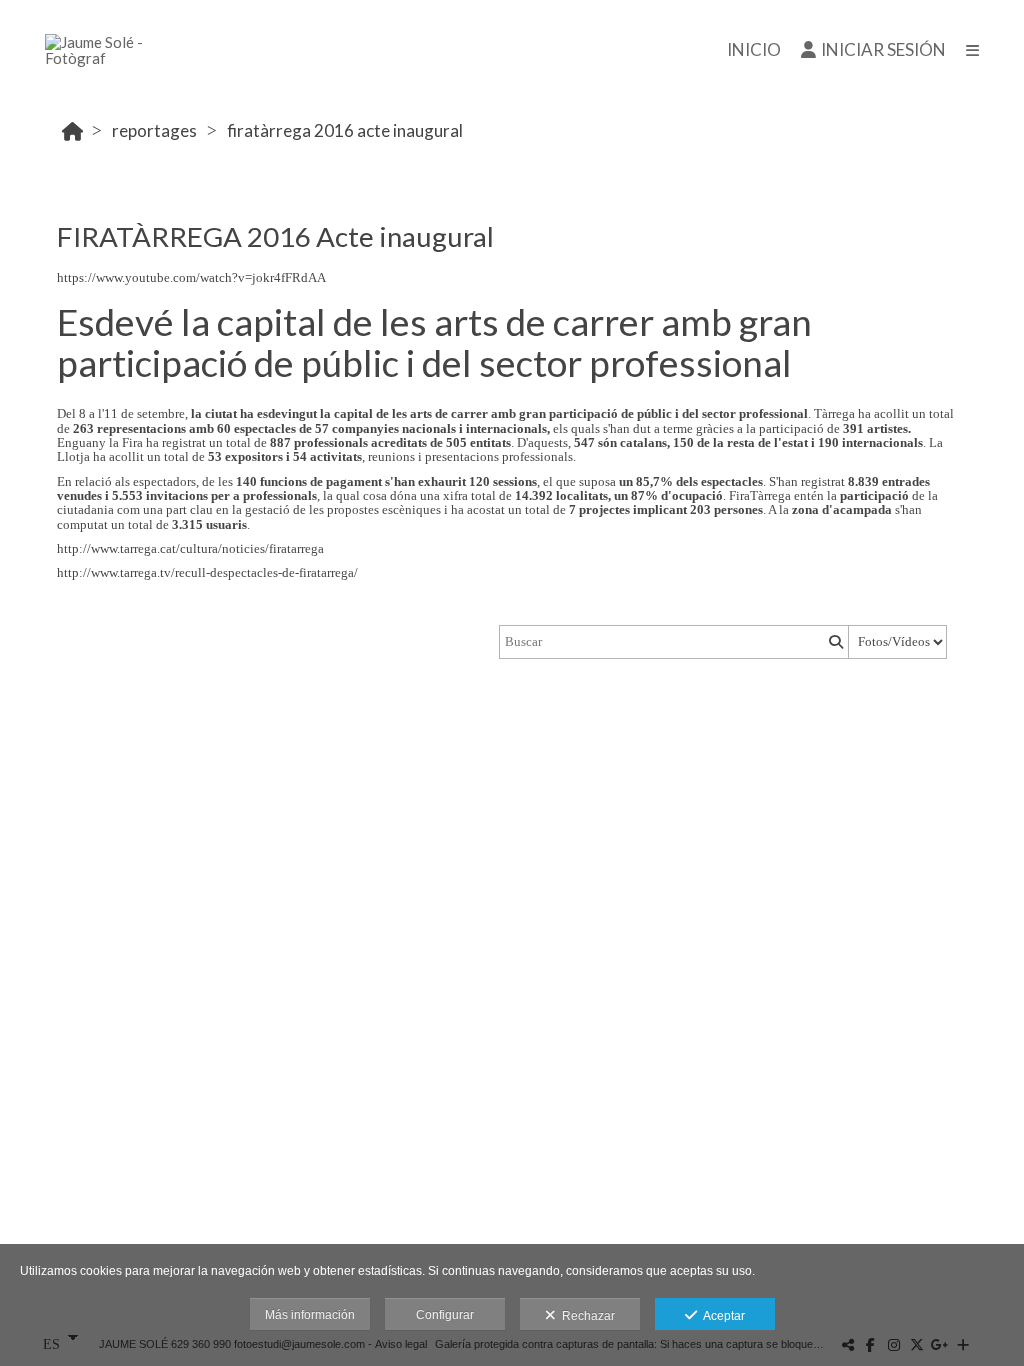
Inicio (754, 49)
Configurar (445, 1315)
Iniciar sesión (883, 49)
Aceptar (721, 1316)
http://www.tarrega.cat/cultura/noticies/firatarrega (190, 548)
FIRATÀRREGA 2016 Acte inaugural (345, 130)
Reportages (154, 130)
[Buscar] (834, 642)
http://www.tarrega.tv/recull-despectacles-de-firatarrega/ (207, 572)
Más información (310, 1315)
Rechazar (585, 1316)
